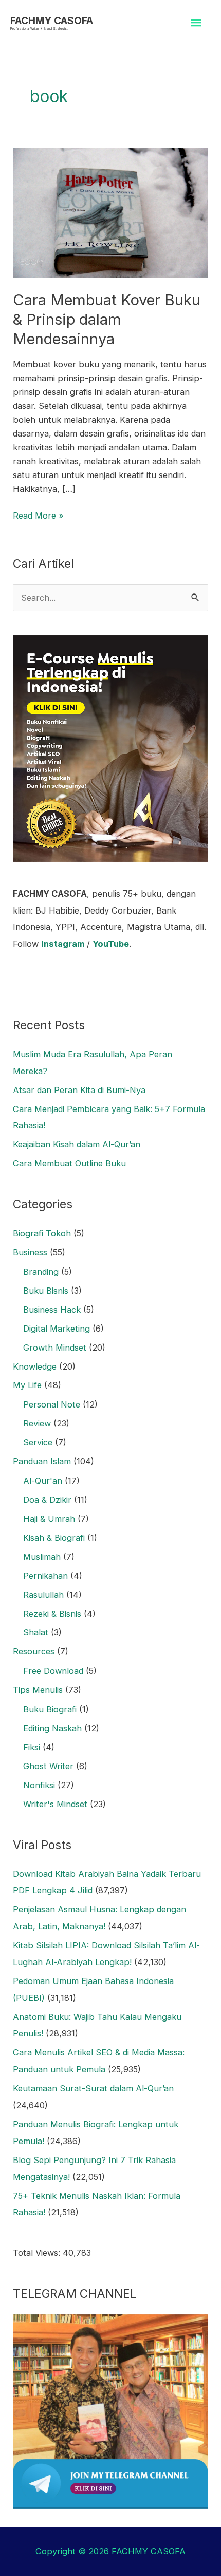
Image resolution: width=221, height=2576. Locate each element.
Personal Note (52, 1404)
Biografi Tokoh (42, 1233)
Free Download (53, 1671)
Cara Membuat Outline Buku (69, 1163)
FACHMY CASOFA (52, 21)
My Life (27, 1385)
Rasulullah (43, 1595)
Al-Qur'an (43, 1481)
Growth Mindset (55, 1348)
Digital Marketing (57, 1329)
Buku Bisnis (46, 1291)
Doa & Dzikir (47, 1500)
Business (30, 1252)
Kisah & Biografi (54, 1538)
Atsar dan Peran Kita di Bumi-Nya (79, 1090)
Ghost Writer (48, 1766)
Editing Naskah (52, 1728)
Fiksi (32, 1747)
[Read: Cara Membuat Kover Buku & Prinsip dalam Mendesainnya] (110, 212)
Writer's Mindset (55, 1804)
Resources (34, 1651)
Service (38, 1442)
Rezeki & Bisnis (52, 1614)
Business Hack (52, 1310)
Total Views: (38, 2253)
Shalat (36, 1632)
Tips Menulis (38, 1690)
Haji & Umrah (49, 1519)
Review (37, 1423)
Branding (41, 1272)
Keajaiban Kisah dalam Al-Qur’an (77, 1144)
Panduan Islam (42, 1461)
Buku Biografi (50, 1709)
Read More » (38, 515)
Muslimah (42, 1557)
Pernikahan (45, 1576)
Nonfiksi (39, 1785)
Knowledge (35, 1366)
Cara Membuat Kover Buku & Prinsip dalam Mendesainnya (107, 319)
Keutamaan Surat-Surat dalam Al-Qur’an (93, 2088)
